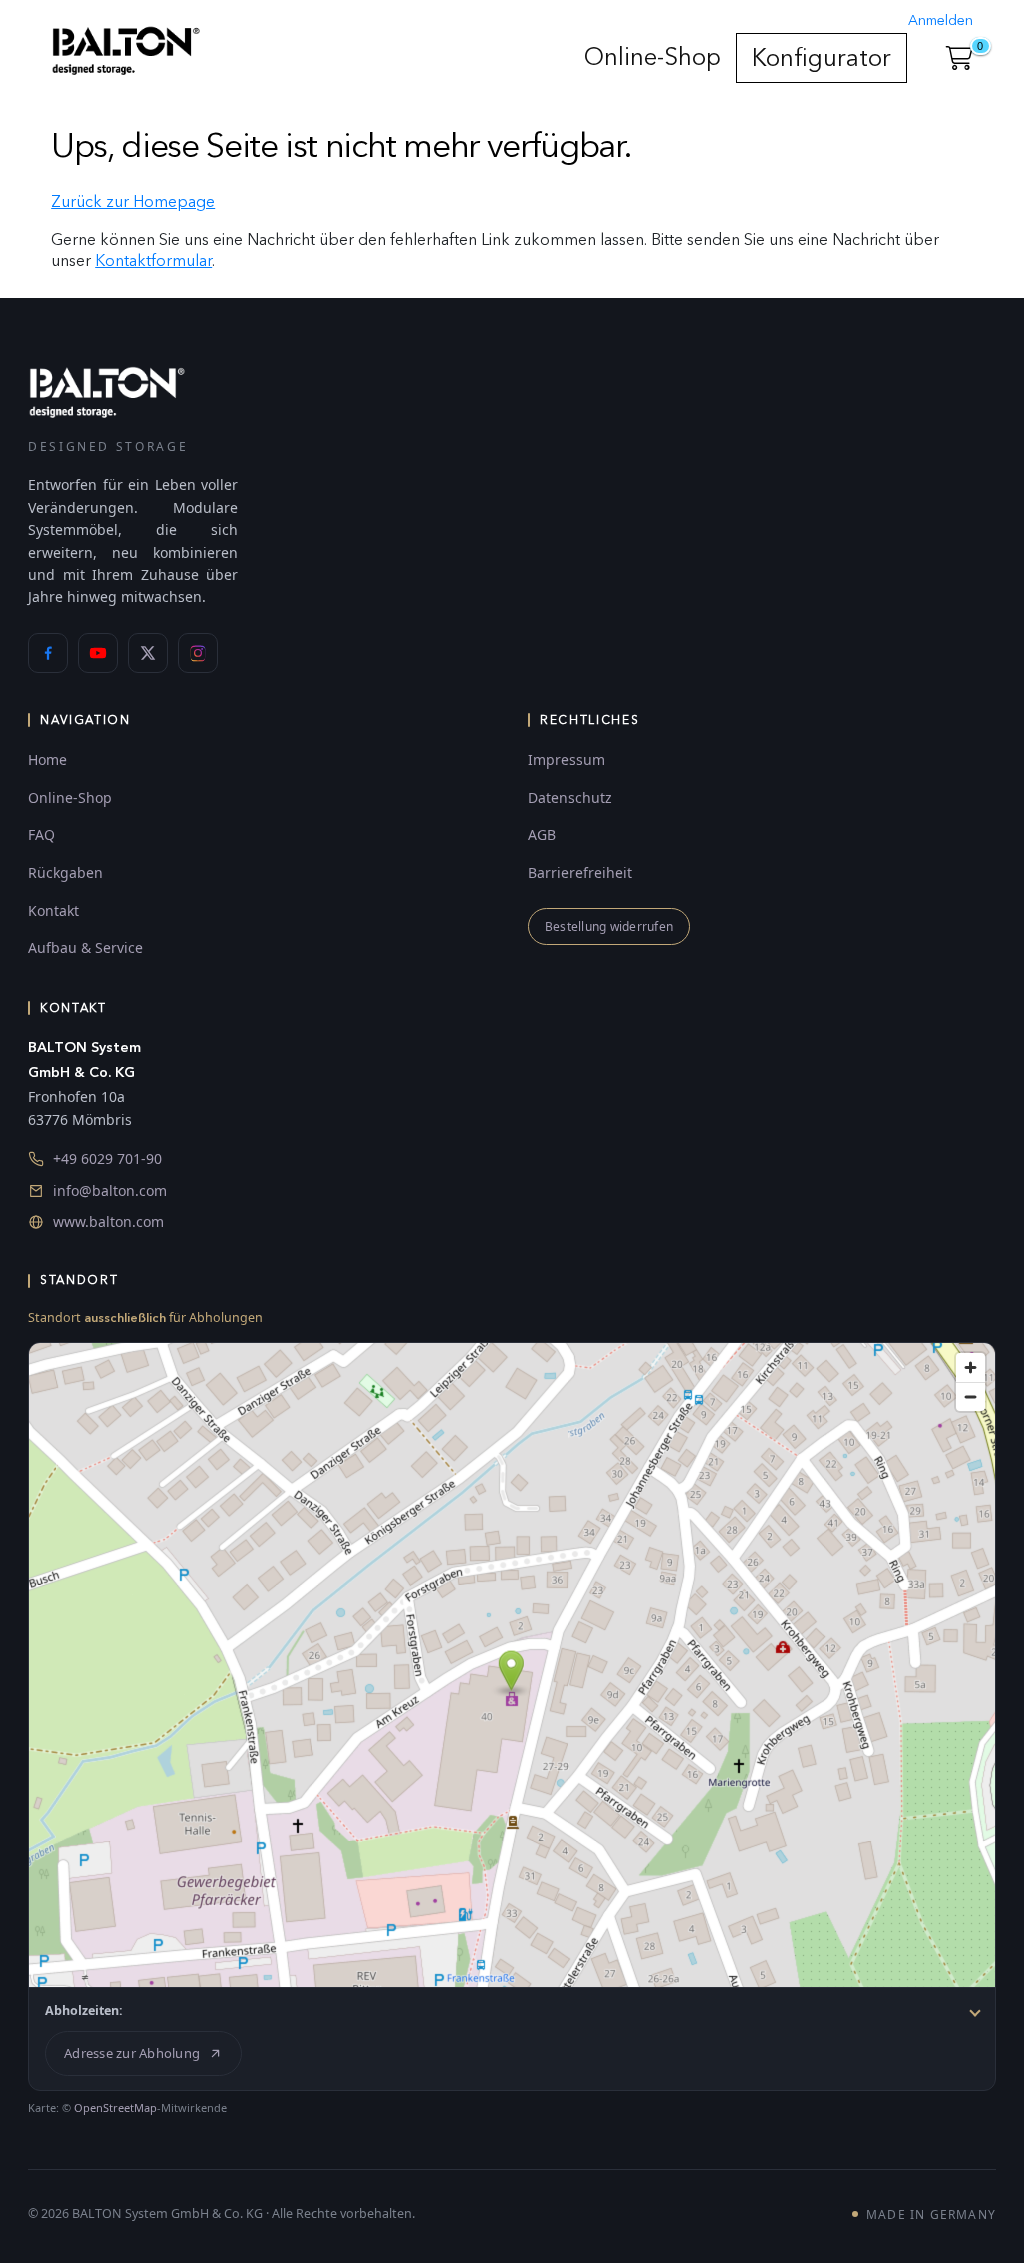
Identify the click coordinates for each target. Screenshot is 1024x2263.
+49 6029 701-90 (107, 1158)
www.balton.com (108, 1221)
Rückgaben (65, 872)
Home (47, 759)
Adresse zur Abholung (132, 2053)
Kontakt (53, 910)
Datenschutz (570, 797)
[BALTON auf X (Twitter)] (148, 653)
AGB (542, 834)
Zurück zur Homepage (133, 201)
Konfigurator (821, 57)
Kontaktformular (153, 260)
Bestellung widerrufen (609, 926)
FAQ (41, 834)
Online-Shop (652, 56)
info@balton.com (110, 1190)
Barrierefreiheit (580, 872)
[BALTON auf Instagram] (198, 653)
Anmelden (940, 20)
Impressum (566, 759)
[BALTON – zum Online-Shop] (107, 391)
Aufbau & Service (85, 947)
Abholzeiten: (84, 2010)
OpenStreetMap (115, 2107)
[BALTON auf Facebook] (48, 653)
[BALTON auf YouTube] (98, 653)
